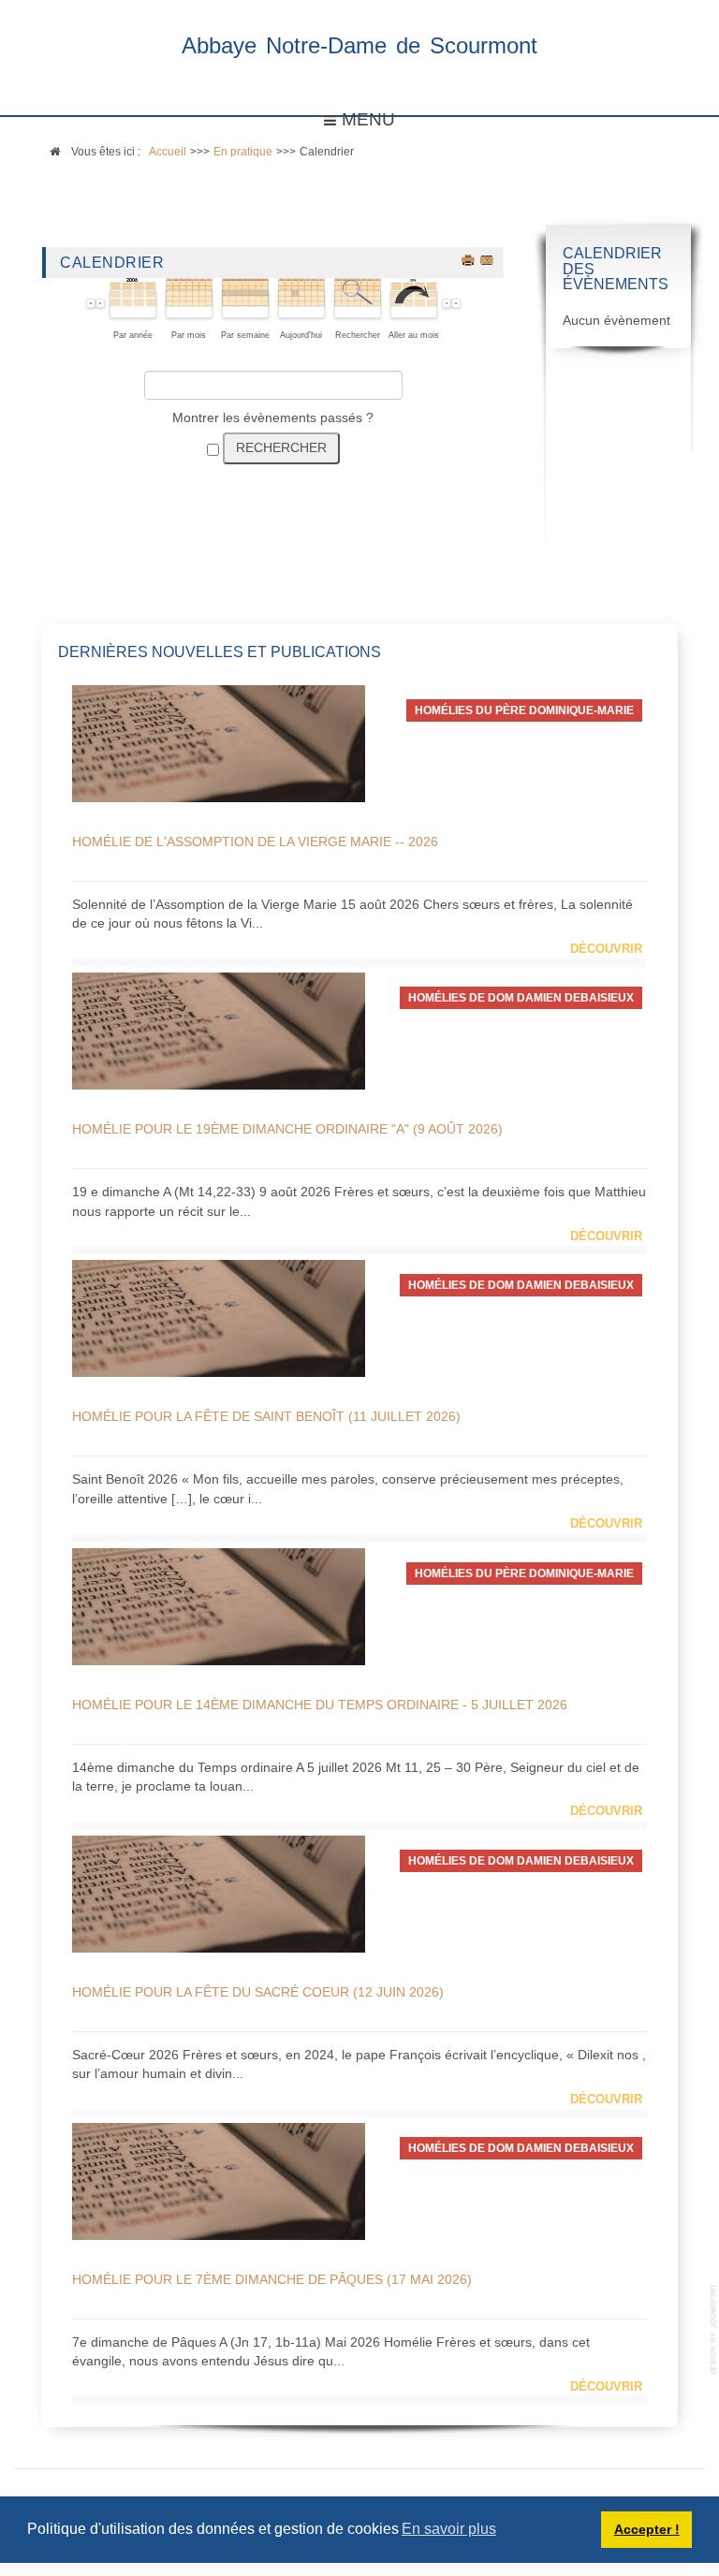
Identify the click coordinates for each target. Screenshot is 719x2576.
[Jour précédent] (101, 303)
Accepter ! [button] (647, 2529)
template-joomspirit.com (714, 2329)
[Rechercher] (358, 303)
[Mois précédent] (91, 303)
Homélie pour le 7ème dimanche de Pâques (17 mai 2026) (272, 2279)
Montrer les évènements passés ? (273, 418)
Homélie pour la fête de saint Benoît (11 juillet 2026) (266, 1416)
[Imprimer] (470, 260)
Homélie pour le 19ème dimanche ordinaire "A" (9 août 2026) (287, 1129)
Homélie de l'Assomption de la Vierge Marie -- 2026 (255, 842)
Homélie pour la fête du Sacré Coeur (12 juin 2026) (258, 1992)
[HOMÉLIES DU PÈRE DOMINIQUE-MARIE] (219, 743)
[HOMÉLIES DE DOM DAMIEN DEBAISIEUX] (219, 1030)
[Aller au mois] (414, 303)
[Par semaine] (246, 303)
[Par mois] (190, 303)
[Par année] (133, 303)
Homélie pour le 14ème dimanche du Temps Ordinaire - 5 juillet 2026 (320, 1705)
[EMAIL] (488, 260)
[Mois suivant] (456, 303)
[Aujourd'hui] (302, 303)
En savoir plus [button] (449, 2529)
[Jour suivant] (447, 303)
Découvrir (606, 949)
